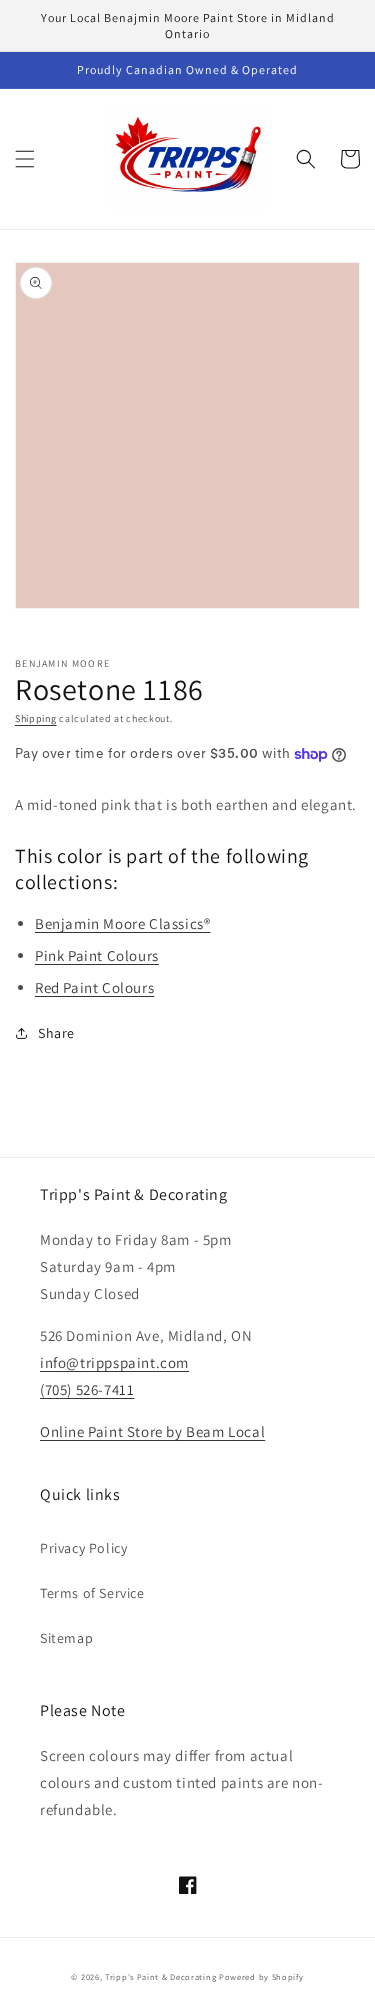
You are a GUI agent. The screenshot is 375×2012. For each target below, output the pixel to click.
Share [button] (56, 1033)
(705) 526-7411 (87, 1389)
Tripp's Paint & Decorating (160, 1976)
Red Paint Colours (94, 987)
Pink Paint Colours (97, 955)
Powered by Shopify (261, 1976)
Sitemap (66, 1638)
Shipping (36, 718)
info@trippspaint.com (114, 1362)
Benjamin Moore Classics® (122, 923)
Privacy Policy (83, 1548)
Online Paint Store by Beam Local (152, 1431)
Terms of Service (92, 1593)
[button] (25, 159)
